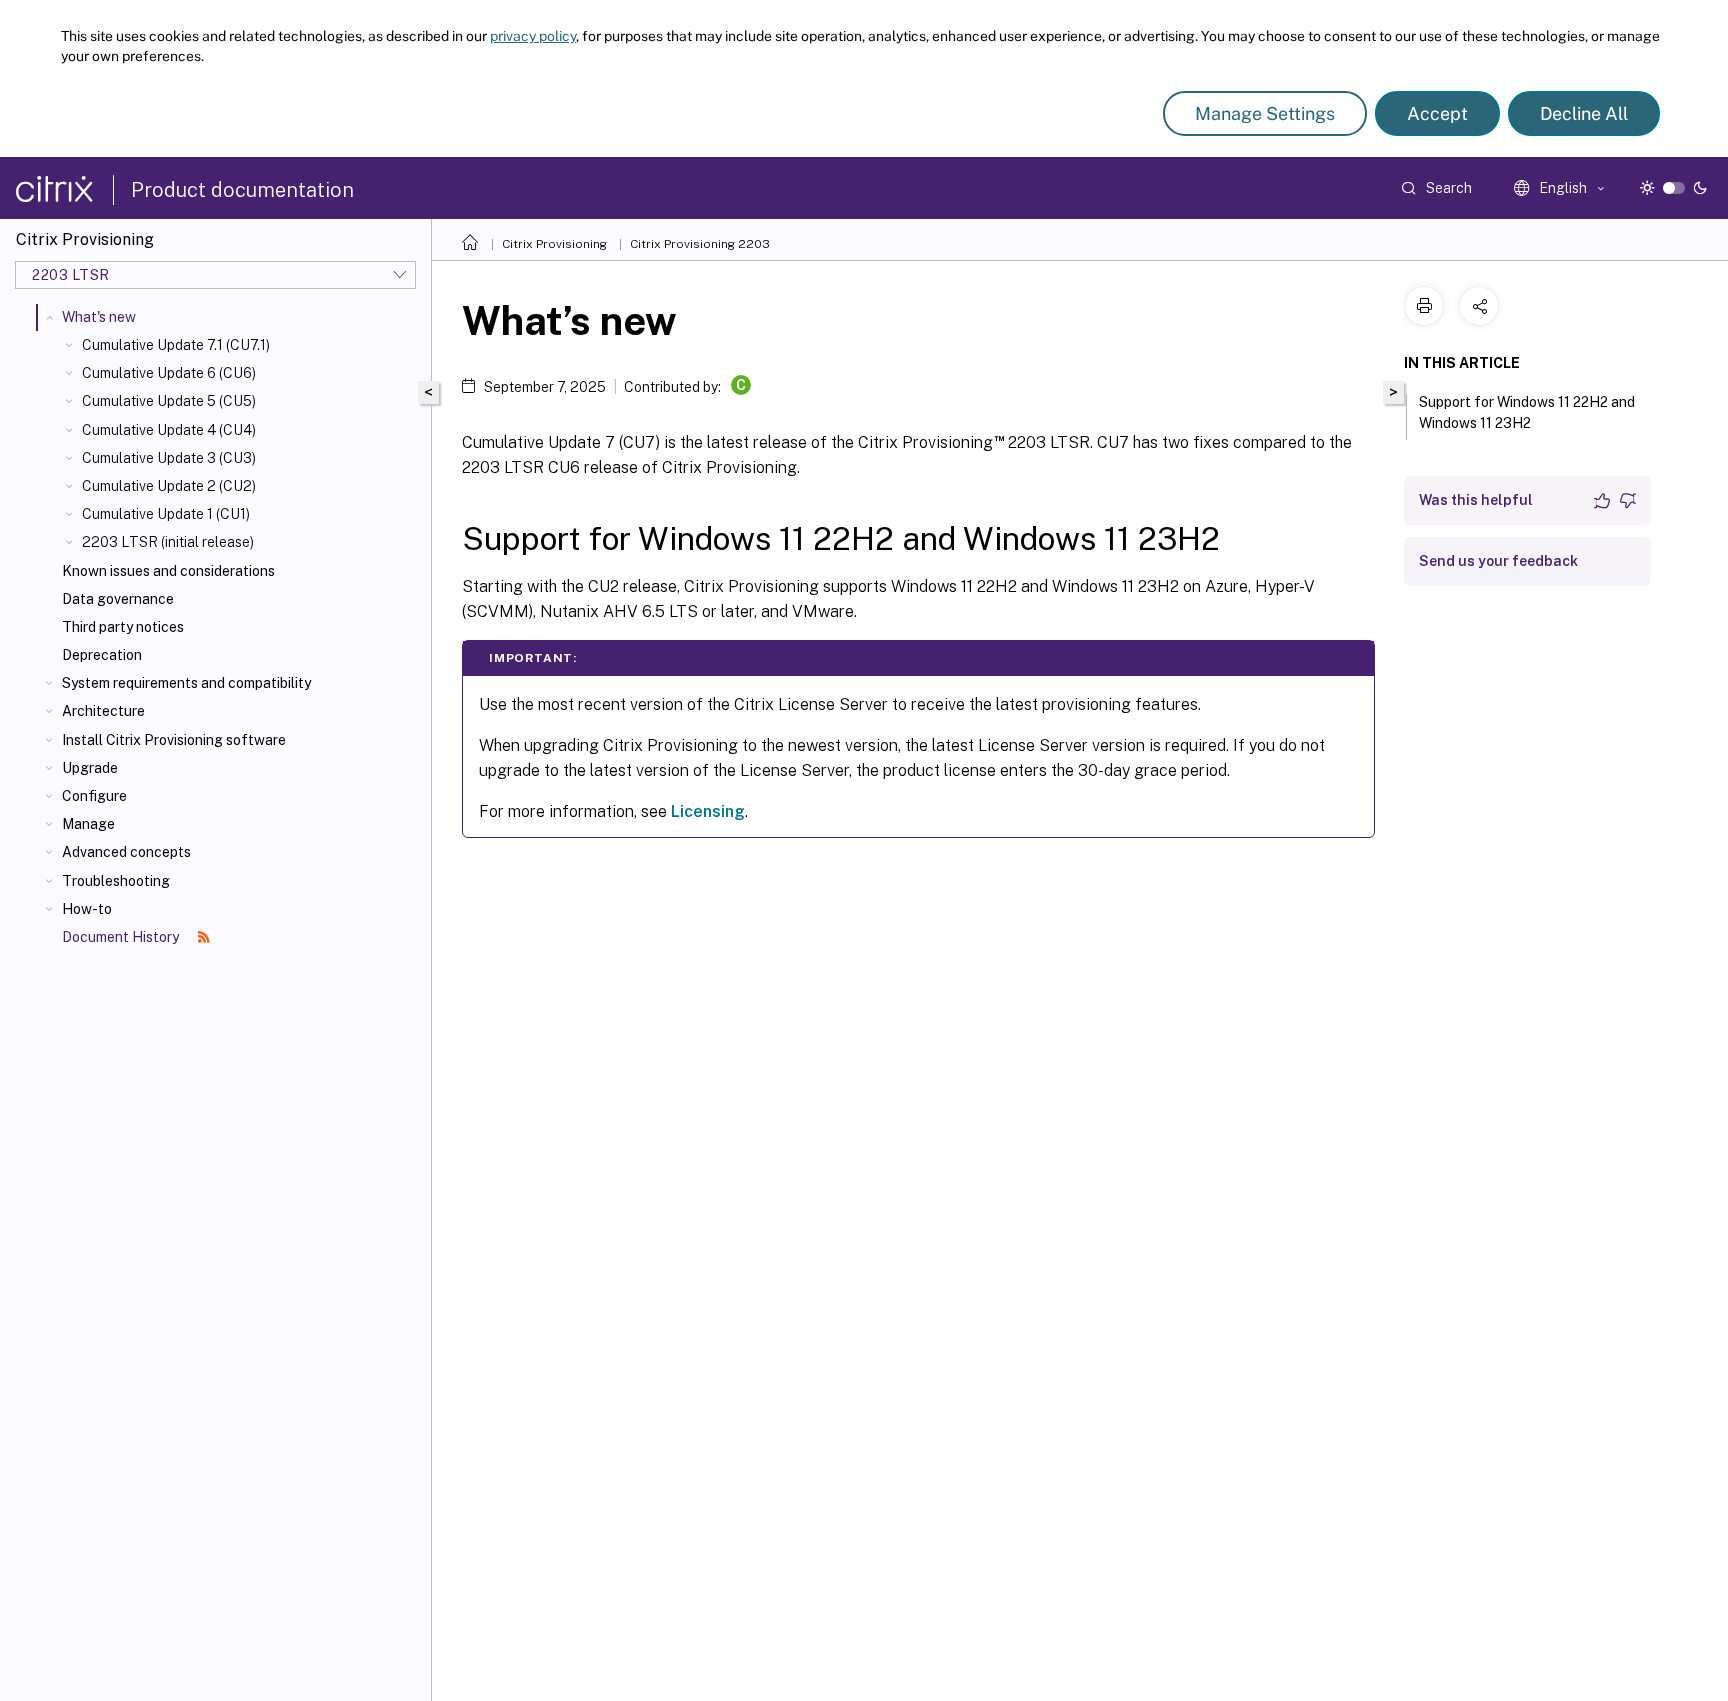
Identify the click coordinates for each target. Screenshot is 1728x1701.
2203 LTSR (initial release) (168, 542)
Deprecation (102, 655)
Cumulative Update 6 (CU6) (169, 373)
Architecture (103, 711)
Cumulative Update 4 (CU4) (169, 430)
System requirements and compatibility (186, 683)
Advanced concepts (126, 852)
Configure (94, 796)
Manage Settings (1265, 113)
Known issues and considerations (168, 571)
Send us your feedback (1498, 561)
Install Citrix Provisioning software (174, 740)
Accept (1437, 113)
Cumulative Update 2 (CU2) (169, 486)
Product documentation (242, 190)
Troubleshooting (116, 881)
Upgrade (90, 768)
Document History (122, 937)
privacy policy (533, 36)
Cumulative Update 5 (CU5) (169, 401)
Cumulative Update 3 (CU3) (169, 458)
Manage (88, 824)
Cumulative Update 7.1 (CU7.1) (176, 345)
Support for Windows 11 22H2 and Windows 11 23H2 (1527, 412)
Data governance (118, 599)
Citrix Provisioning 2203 (700, 244)
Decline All (1584, 113)
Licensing (708, 811)
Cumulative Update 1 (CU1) (166, 514)
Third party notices (123, 627)
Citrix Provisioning (554, 244)
